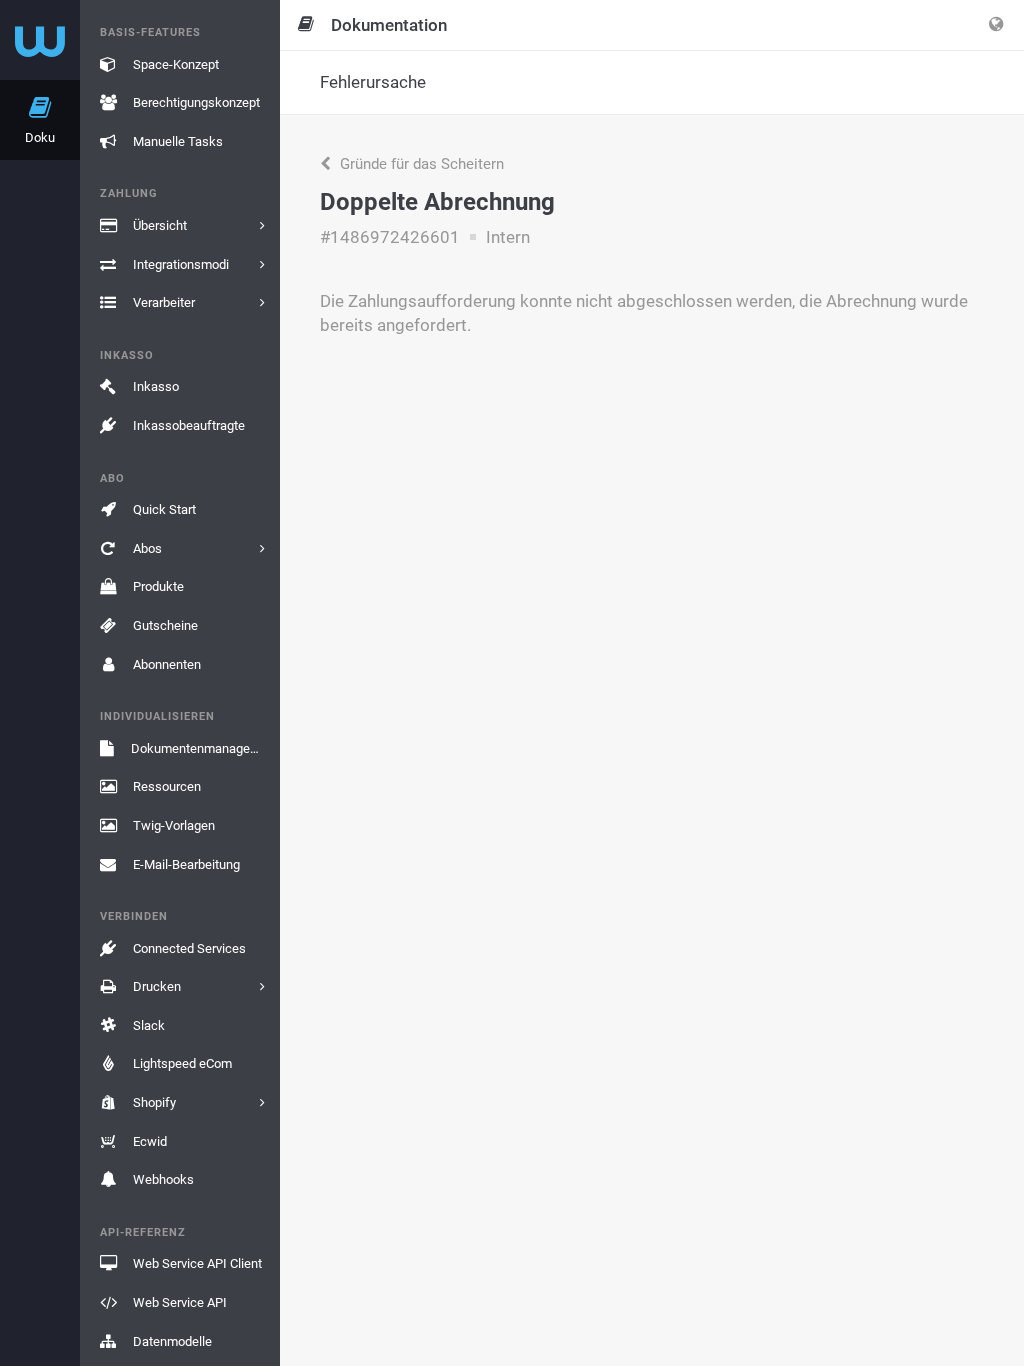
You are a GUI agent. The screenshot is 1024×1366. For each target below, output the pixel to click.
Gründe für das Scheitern (420, 164)
